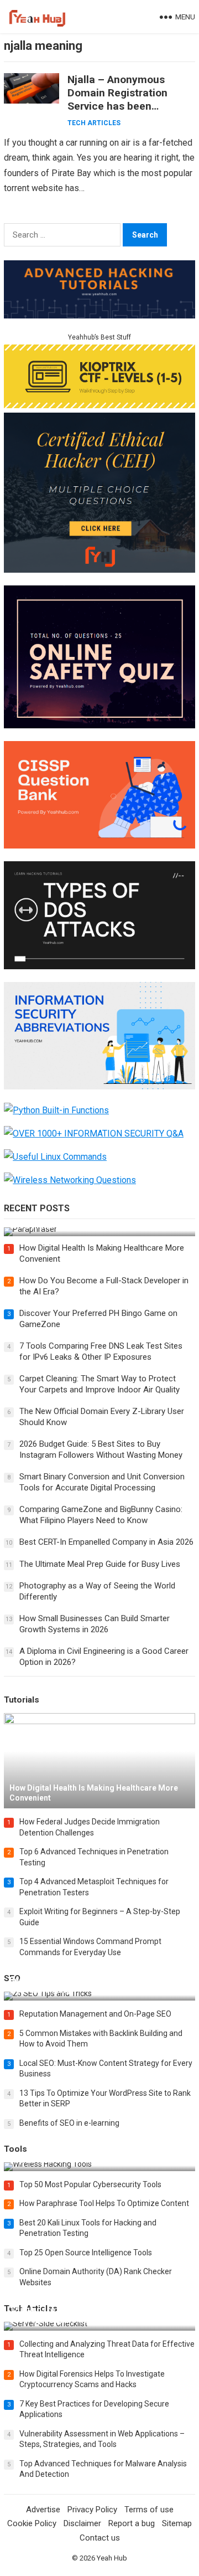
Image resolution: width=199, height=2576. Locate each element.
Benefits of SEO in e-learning (69, 2123)
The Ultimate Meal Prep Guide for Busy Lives (100, 1564)
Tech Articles (94, 123)
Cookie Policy (32, 2523)
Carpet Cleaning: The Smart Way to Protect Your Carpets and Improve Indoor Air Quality (99, 1384)
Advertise (43, 2510)
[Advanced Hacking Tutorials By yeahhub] (99, 315)
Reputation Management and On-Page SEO (95, 2014)
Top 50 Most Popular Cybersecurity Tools (90, 2184)
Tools (15, 2149)
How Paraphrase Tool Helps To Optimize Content (104, 2203)
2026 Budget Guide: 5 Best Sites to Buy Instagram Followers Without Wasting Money (101, 1449)
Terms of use (149, 2510)
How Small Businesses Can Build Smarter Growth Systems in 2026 (95, 1624)
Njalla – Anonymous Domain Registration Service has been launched (117, 99)
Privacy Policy (92, 2510)
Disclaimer (82, 2523)
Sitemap (177, 2523)
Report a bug (132, 2523)
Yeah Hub (112, 2558)
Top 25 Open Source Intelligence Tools (86, 2253)
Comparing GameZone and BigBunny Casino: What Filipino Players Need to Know (101, 1515)
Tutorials (22, 1700)
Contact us (100, 2538)
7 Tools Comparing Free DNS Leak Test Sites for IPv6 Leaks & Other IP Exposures (101, 1351)
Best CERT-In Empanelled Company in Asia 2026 (106, 1542)
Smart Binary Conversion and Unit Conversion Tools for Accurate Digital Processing (102, 1482)
